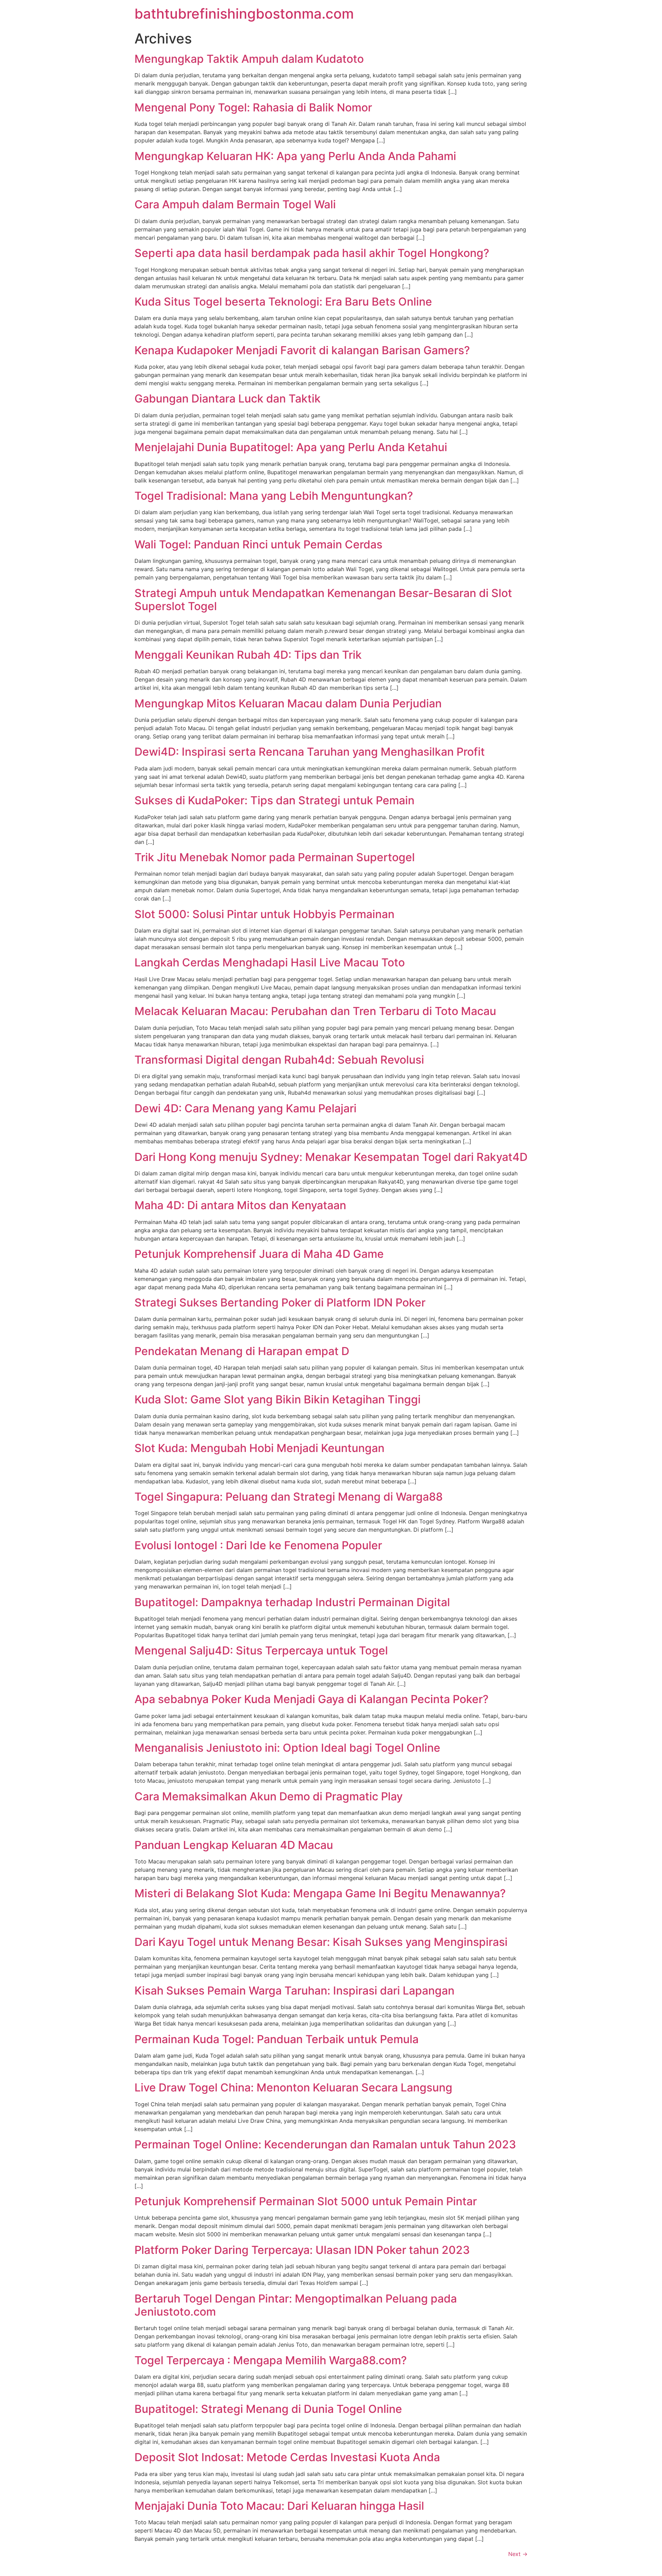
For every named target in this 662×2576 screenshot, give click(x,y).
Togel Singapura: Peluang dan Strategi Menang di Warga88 (289, 1497)
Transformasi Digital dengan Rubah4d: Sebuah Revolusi (279, 1060)
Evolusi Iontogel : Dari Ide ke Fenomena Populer (258, 1545)
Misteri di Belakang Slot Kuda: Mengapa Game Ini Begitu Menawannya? (320, 1893)
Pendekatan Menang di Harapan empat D (242, 1351)
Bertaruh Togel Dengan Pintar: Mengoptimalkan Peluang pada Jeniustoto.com (296, 2305)
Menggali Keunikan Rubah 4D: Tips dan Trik (248, 655)
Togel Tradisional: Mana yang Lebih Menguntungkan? (274, 496)
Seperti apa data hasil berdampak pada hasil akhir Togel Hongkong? (312, 253)
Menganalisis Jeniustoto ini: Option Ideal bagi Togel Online (287, 1748)
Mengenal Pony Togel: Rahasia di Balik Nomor (253, 107)
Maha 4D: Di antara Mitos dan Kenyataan (240, 1205)
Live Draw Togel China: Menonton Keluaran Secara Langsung (293, 2087)
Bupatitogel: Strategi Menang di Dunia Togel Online (268, 2409)
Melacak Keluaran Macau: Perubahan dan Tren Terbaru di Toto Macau (315, 1011)
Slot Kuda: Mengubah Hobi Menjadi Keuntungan (259, 1448)
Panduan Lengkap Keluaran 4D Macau (234, 1845)
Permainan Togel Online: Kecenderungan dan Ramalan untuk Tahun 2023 (325, 2144)
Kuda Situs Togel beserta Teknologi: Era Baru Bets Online (283, 302)
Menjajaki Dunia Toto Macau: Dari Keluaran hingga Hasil (279, 2506)
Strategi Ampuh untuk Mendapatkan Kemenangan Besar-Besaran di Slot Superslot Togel (323, 600)
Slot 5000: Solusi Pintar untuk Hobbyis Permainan (264, 914)
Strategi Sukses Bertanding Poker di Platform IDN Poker (280, 1302)
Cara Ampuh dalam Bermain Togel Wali (235, 204)
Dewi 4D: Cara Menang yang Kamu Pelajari (245, 1108)
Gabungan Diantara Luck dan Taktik (228, 399)
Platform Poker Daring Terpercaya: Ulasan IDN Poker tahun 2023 (302, 2250)
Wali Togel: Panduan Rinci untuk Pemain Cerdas (258, 544)
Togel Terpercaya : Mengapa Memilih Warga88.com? (271, 2360)
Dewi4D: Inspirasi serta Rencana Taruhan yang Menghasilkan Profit (310, 752)
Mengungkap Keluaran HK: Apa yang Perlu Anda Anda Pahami (295, 156)
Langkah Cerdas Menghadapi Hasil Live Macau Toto (270, 962)
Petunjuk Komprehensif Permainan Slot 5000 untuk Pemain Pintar (306, 2201)
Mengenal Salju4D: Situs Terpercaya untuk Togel (261, 1650)
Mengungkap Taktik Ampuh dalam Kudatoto (249, 59)
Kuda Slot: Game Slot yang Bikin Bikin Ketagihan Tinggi (278, 1399)
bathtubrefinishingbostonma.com (244, 14)
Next (518, 2554)
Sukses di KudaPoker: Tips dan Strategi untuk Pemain (274, 800)
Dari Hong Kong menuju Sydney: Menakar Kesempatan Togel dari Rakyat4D (331, 1157)
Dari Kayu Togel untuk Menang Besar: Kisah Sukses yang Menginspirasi (321, 1942)
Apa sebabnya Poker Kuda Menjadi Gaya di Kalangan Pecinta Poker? (312, 1699)
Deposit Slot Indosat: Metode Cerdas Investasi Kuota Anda (287, 2457)
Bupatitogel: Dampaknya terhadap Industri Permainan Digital (292, 1602)
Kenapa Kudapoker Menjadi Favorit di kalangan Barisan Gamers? (302, 350)
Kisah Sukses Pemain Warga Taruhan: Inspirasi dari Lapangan (294, 1991)
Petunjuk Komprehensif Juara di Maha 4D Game (259, 1254)
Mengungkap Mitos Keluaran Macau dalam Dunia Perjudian (288, 703)
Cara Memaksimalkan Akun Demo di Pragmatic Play (269, 1796)
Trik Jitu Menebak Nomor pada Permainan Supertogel (275, 857)
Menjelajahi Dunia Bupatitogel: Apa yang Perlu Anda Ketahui (291, 447)
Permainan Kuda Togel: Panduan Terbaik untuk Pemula (277, 2039)
